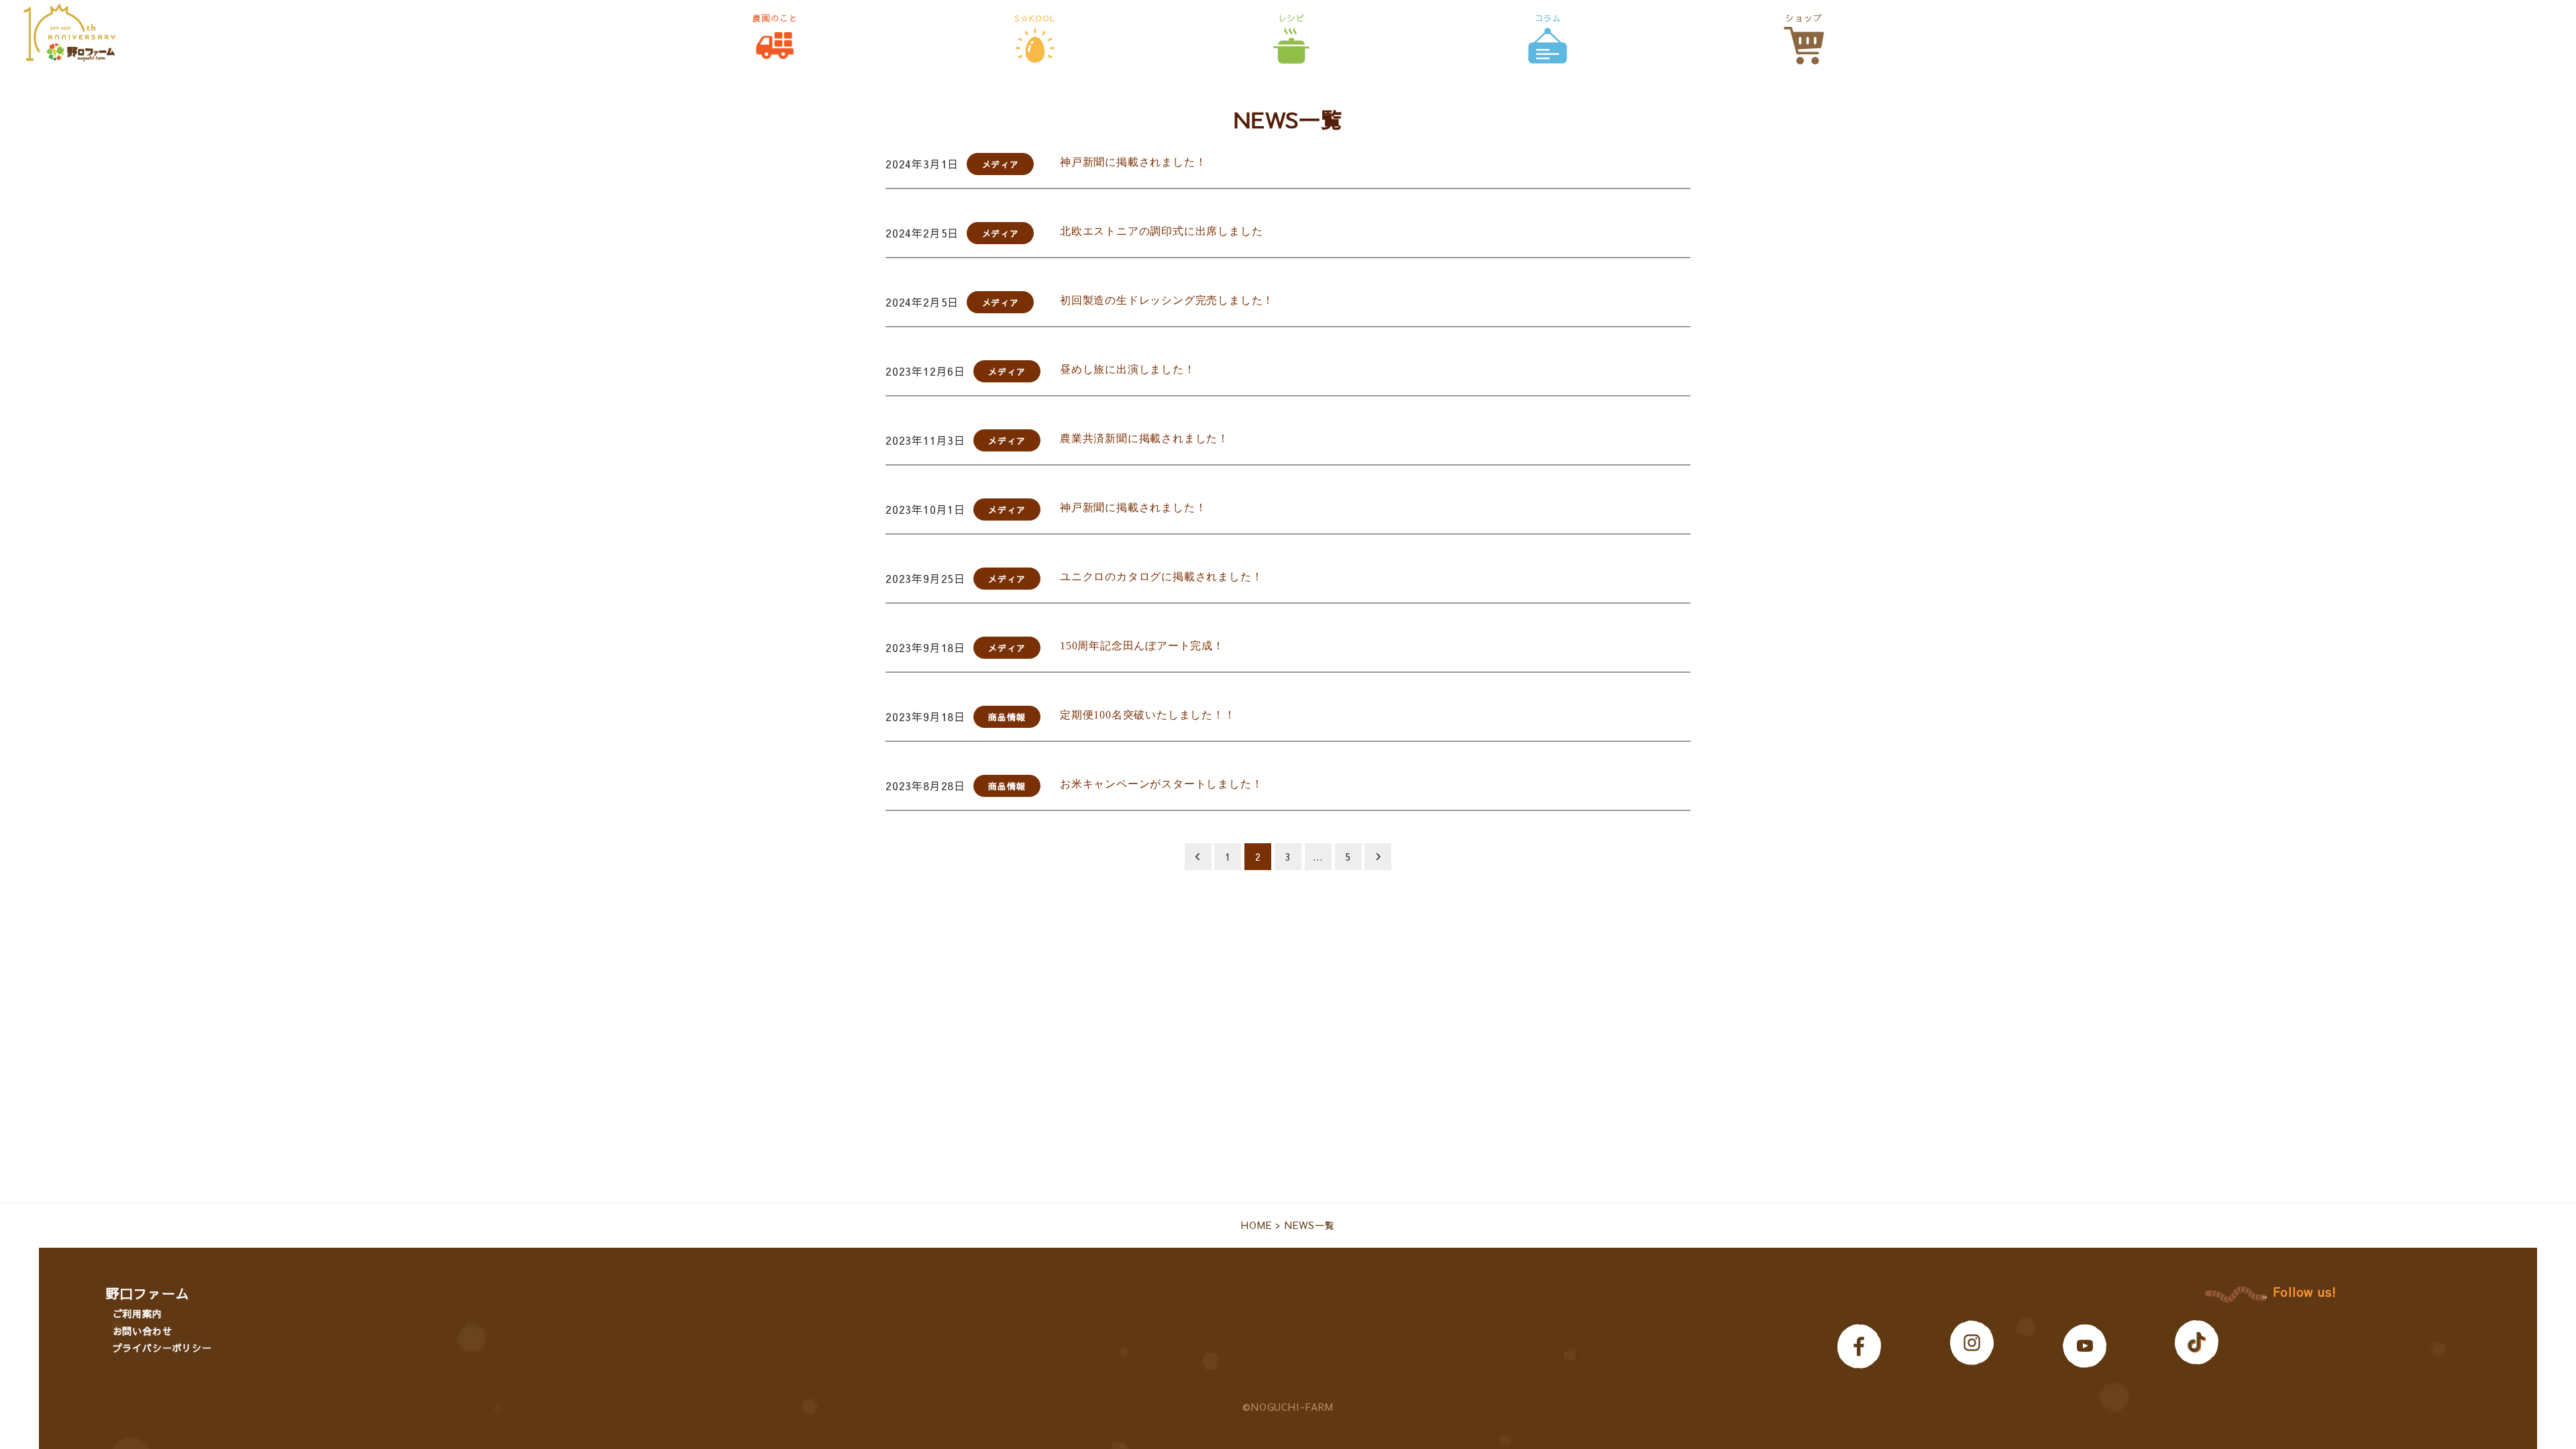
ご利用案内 (138, 1313)
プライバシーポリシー (162, 1348)
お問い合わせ (143, 1331)
